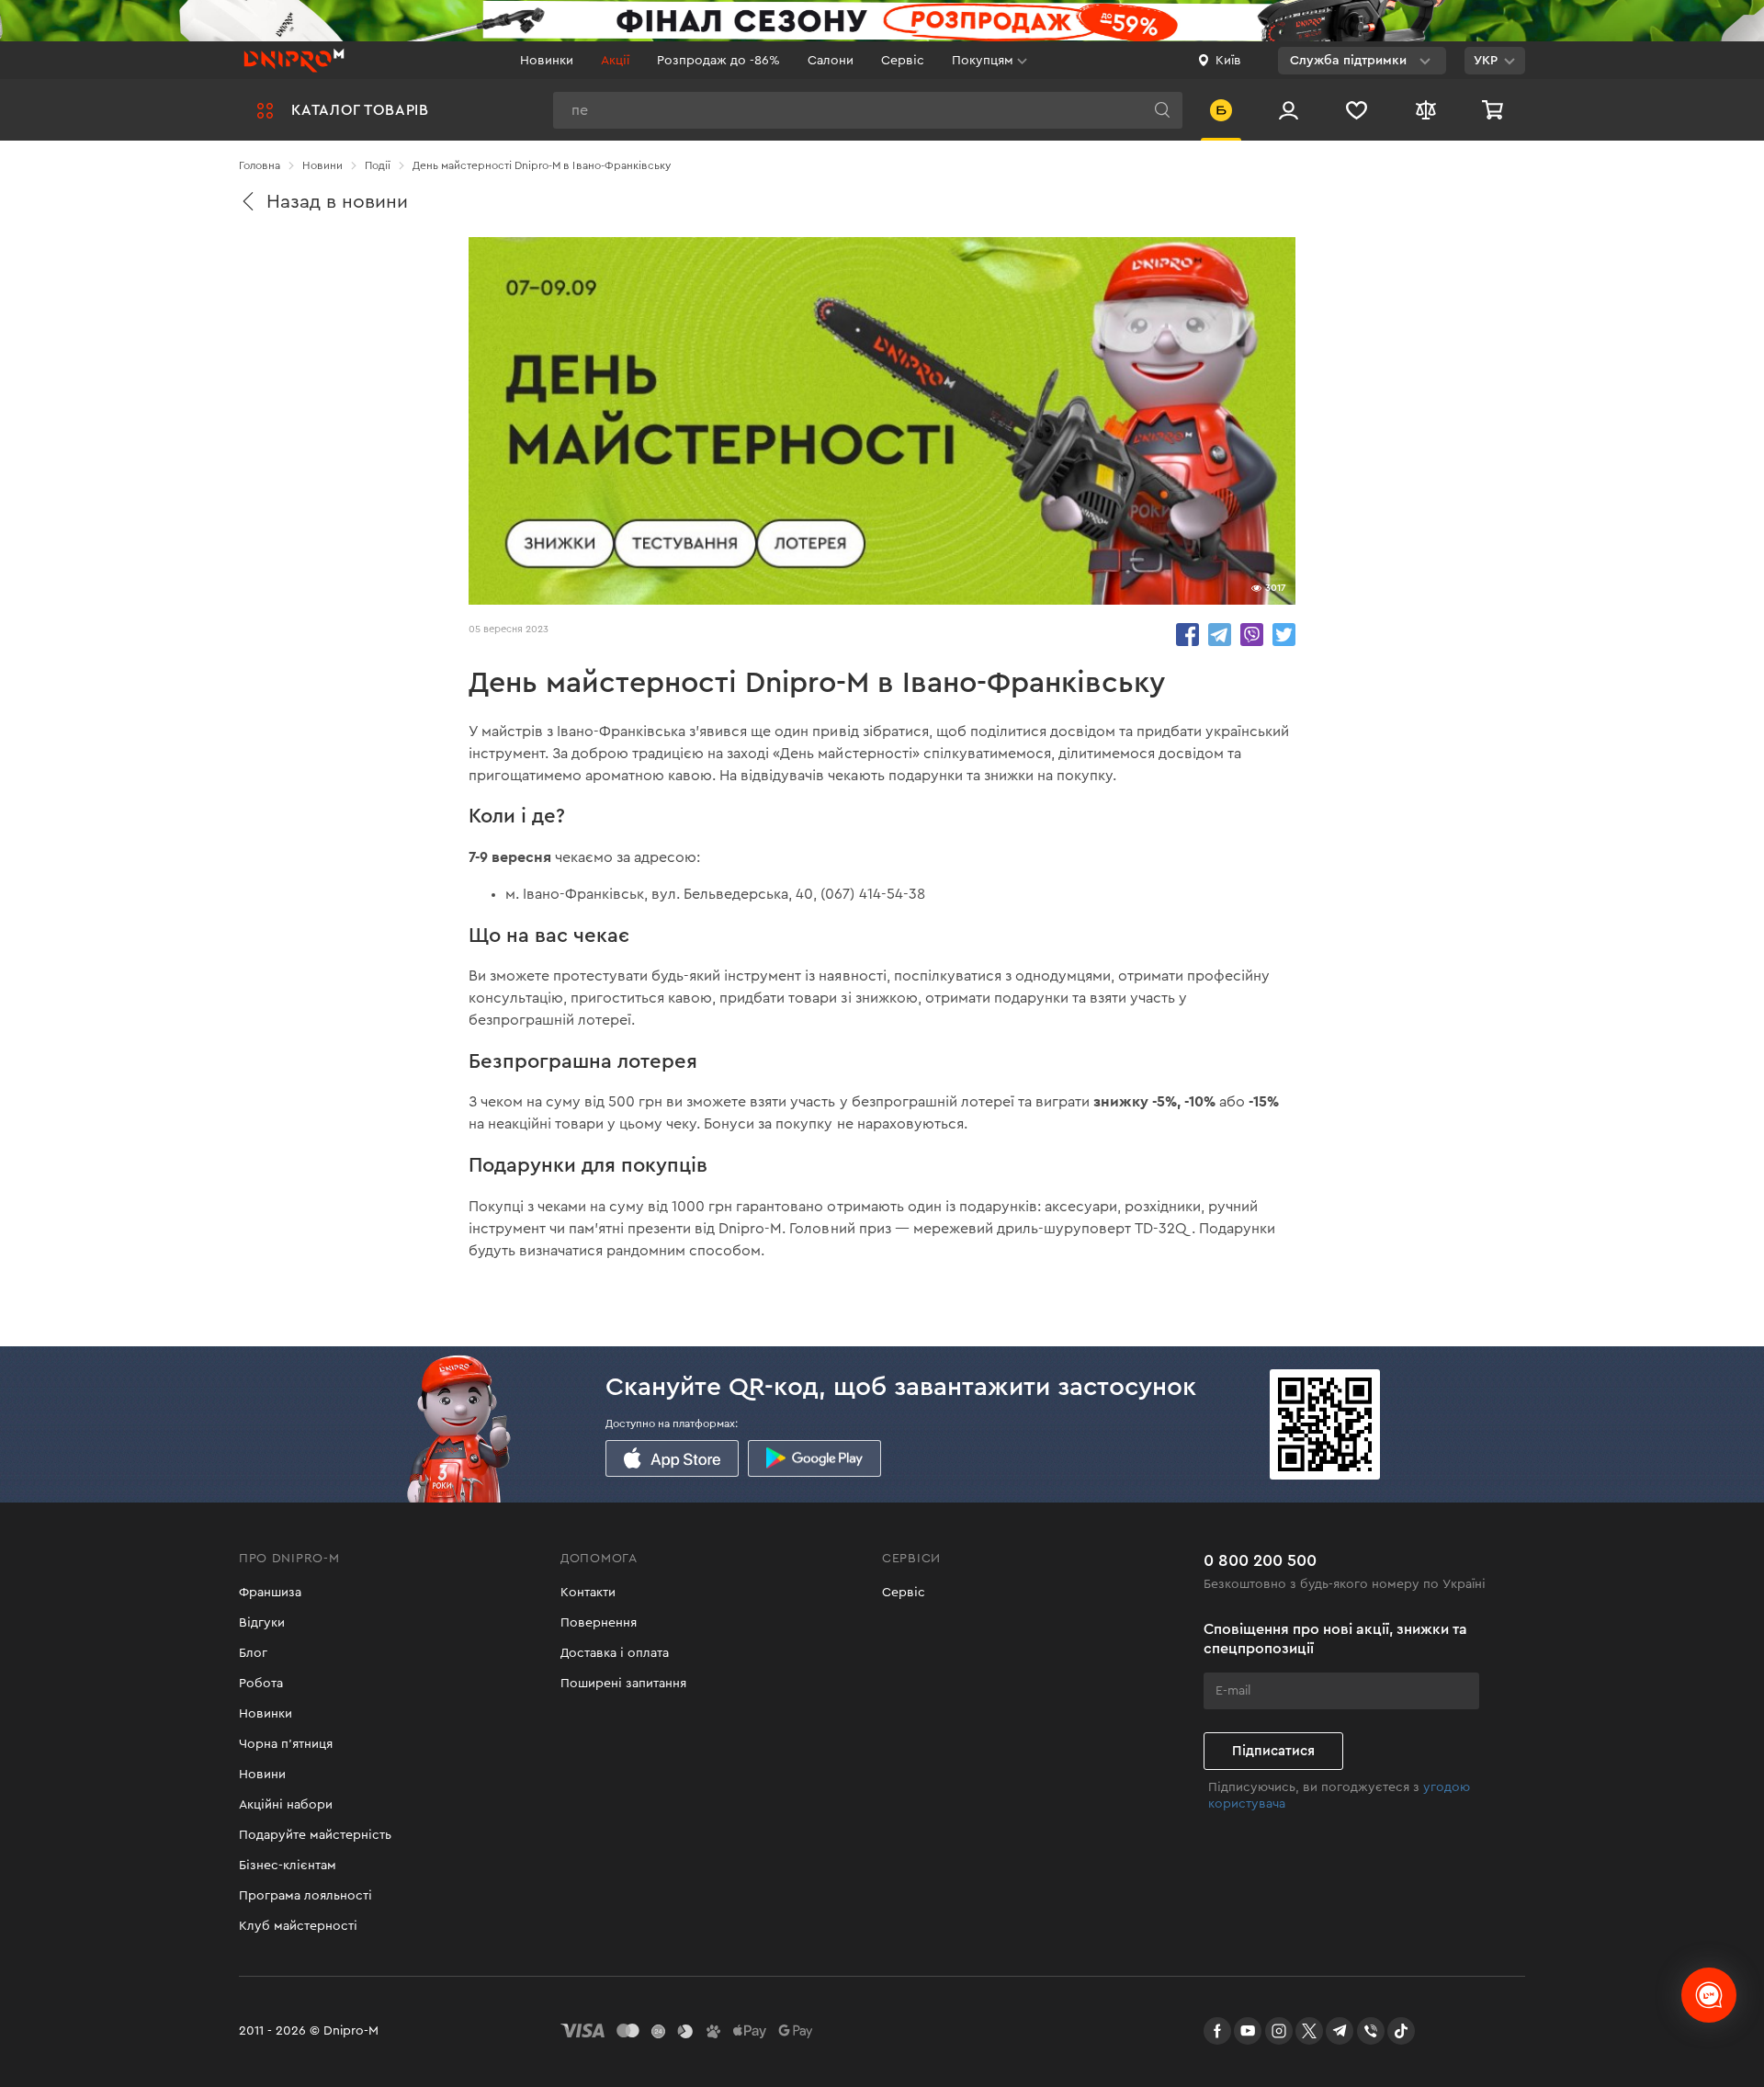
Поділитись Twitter (1284, 635)
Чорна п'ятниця (286, 1744)
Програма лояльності (305, 1896)
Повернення (599, 1623)
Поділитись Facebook (1187, 635)
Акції (615, 61)
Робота (261, 1684)
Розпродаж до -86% (718, 61)
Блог (253, 1653)
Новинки (547, 61)
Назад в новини (337, 202)
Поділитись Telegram (1220, 635)
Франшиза (270, 1593)
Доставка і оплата (615, 1653)
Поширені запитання (623, 1684)
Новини (262, 1775)
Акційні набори (286, 1805)
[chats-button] (1709, 1995)
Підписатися (1273, 1751)
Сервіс (903, 61)
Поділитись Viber (1252, 635)
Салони (831, 61)
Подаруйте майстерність (315, 1835)
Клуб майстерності (298, 1926)
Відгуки (262, 1623)
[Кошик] (1495, 110)
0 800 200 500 (1260, 1560)
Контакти (588, 1593)
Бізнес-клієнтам (288, 1866)
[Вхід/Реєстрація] (1289, 110)
